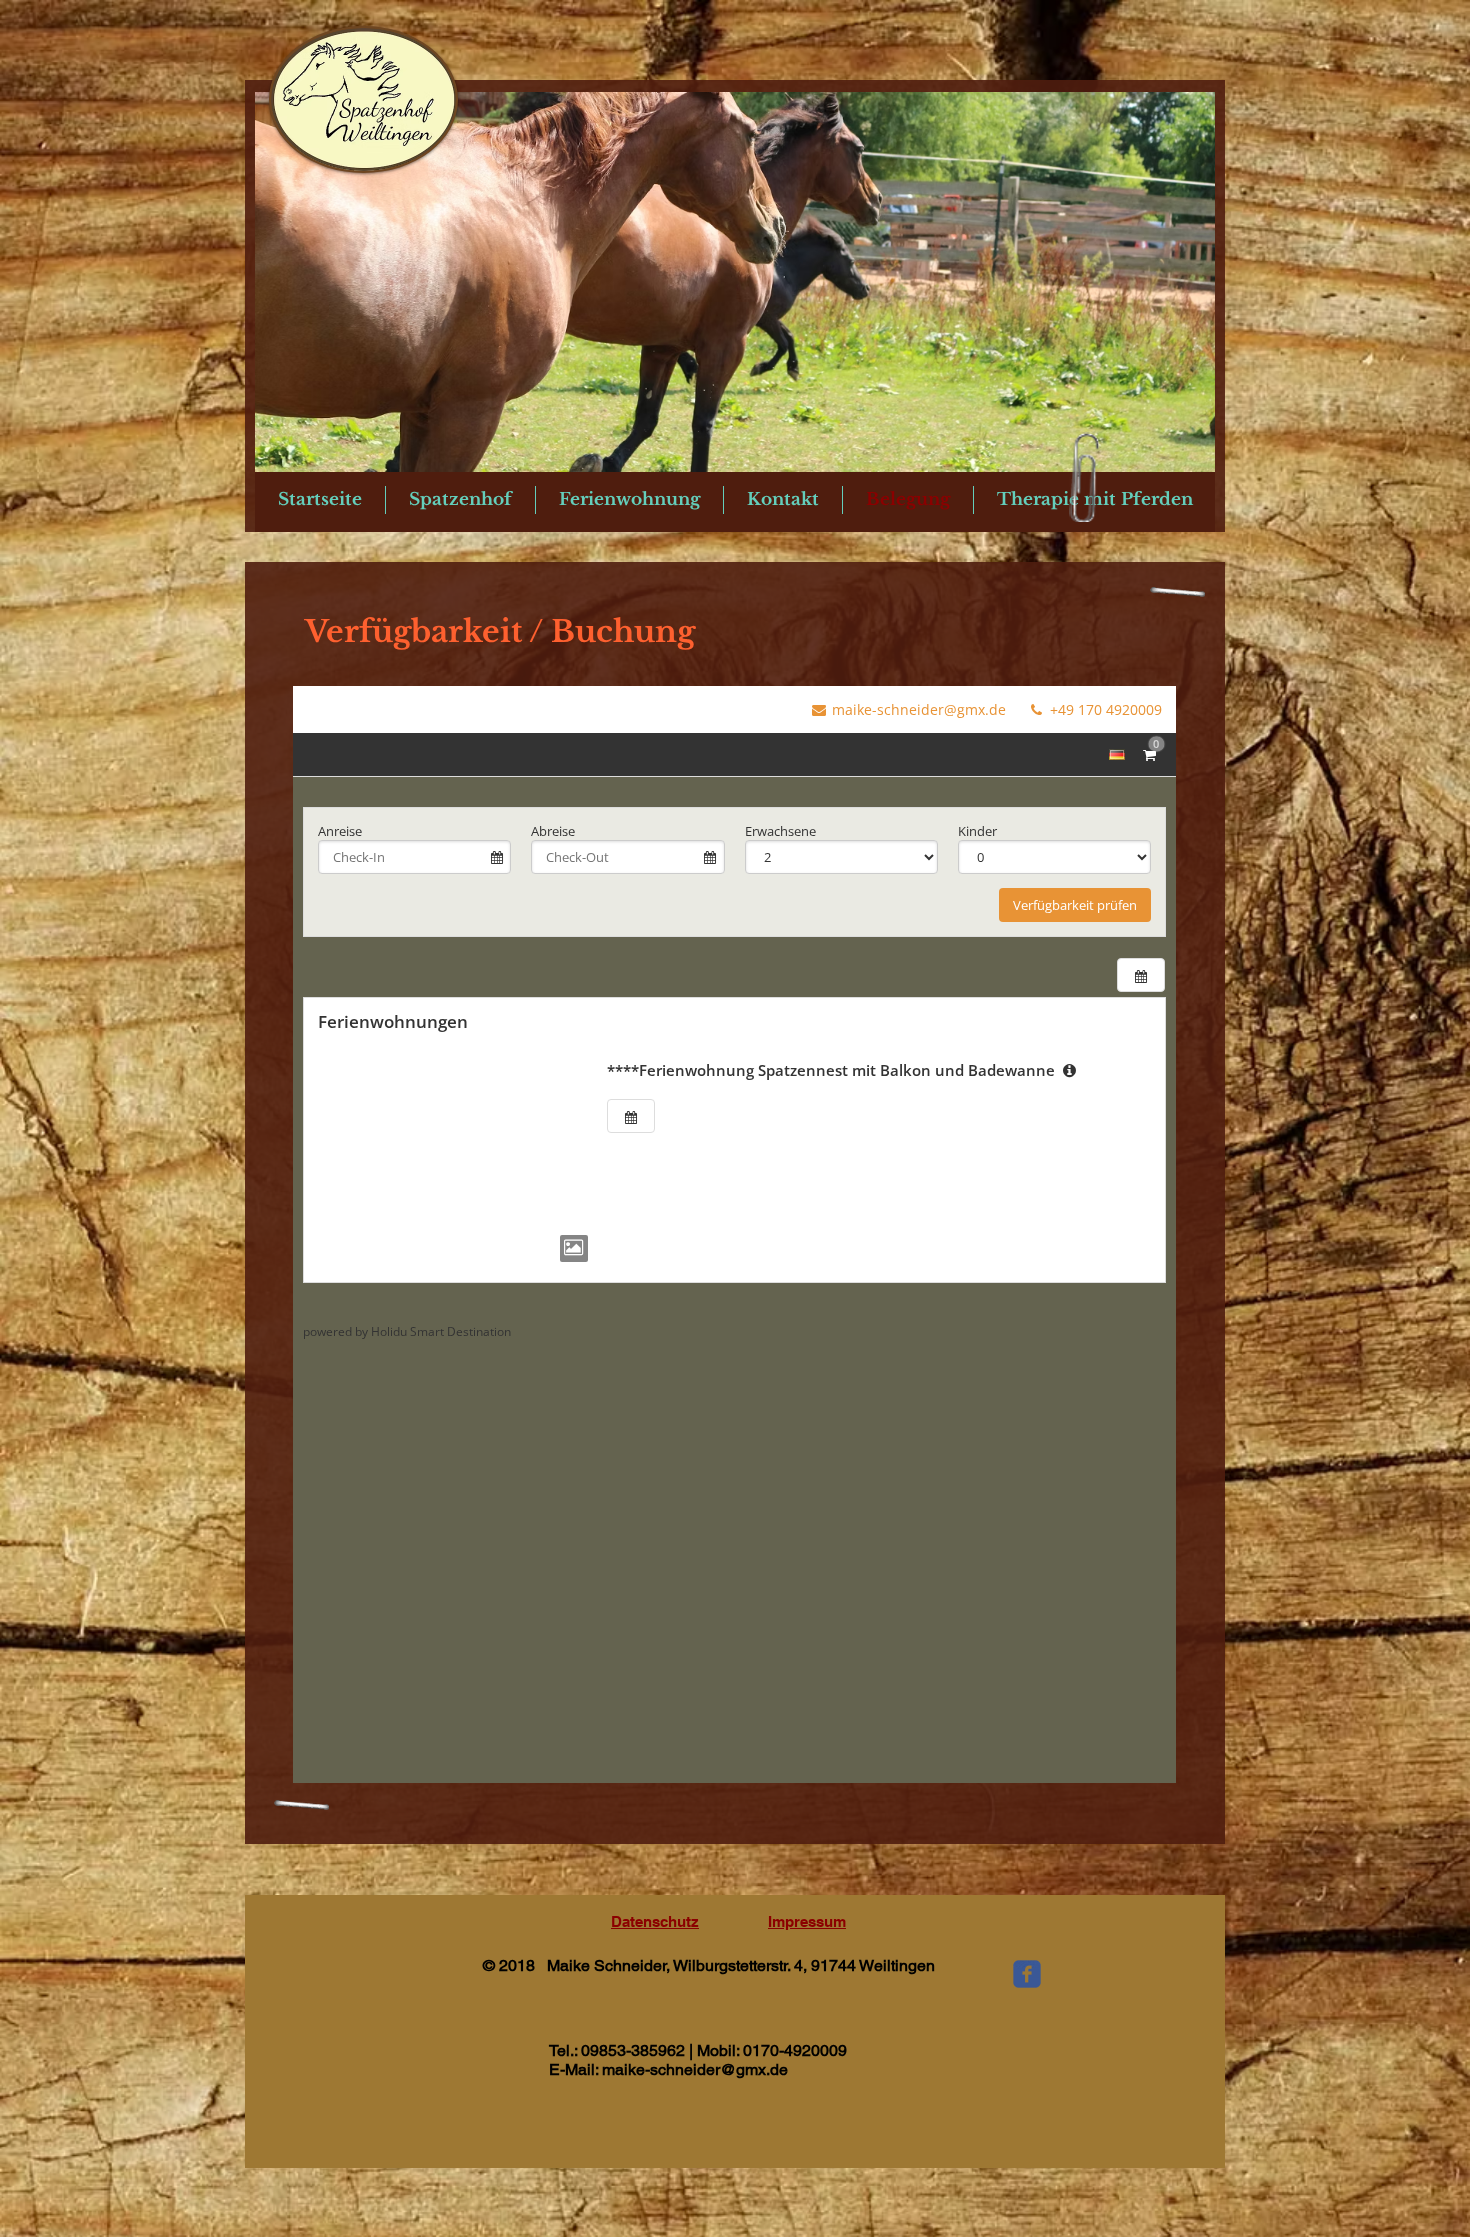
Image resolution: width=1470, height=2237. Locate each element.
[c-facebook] (1027, 1974)
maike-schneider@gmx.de (695, 2069)
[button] (735, 282)
